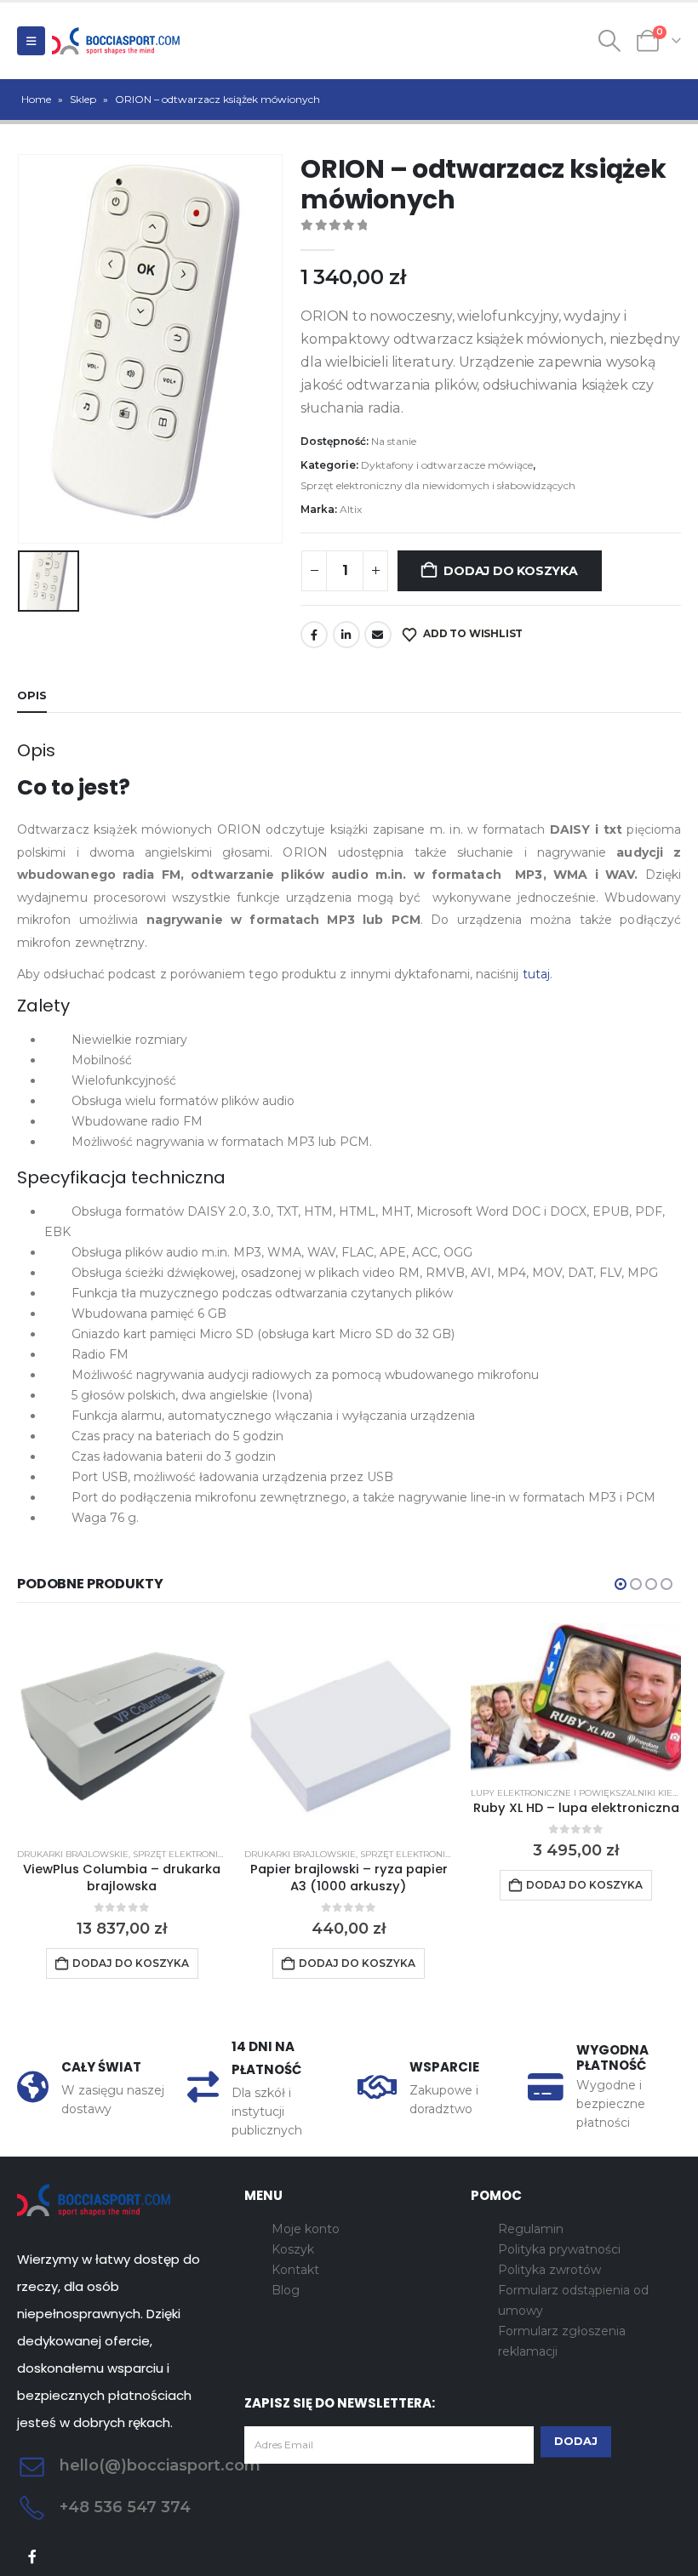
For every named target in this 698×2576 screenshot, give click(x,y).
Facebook (314, 635)
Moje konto (306, 2229)
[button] (31, 41)
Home (36, 99)
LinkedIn (346, 635)
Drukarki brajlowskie (73, 1854)
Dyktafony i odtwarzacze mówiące (447, 465)
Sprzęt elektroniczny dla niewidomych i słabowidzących (438, 485)
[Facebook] (33, 2557)
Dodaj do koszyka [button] (131, 1963)
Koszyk (293, 2249)
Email (378, 635)
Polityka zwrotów (549, 2270)
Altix (351, 509)
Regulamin (531, 2229)
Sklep (83, 99)
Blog (286, 2290)
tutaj (536, 974)
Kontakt (295, 2270)
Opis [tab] (32, 695)
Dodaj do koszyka (511, 571)
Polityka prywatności (559, 2249)
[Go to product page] (122, 1728)
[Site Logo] (116, 41)
